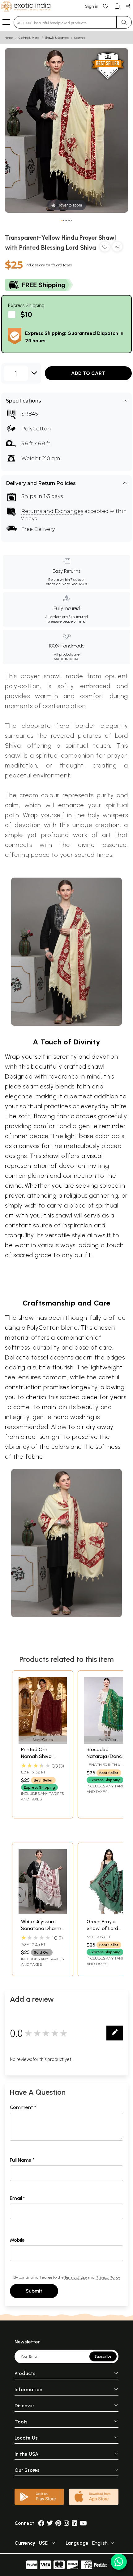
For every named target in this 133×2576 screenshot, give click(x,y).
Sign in (92, 6)
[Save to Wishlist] (105, 248)
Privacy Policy (108, 2277)
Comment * (23, 2107)
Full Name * (22, 2160)
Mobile (17, 2240)
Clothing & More (29, 38)
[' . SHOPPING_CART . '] (117, 6)
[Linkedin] (75, 2523)
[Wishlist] (106, 6)
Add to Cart (88, 373)
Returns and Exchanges (52, 511)
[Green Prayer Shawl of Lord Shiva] (108, 1912)
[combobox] (65, 22)
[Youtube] (83, 2523)
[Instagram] (66, 2523)
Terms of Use (75, 2277)
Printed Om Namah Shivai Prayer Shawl (37, 1756)
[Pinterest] (58, 2523)
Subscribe (103, 2356)
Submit (34, 2291)
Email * (17, 2198)
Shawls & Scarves (57, 38)
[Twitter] (50, 2523)
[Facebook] (41, 2523)
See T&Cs (79, 584)
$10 (26, 315)
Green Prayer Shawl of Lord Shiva (102, 1929)
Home (9, 38)
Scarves (80, 38)
